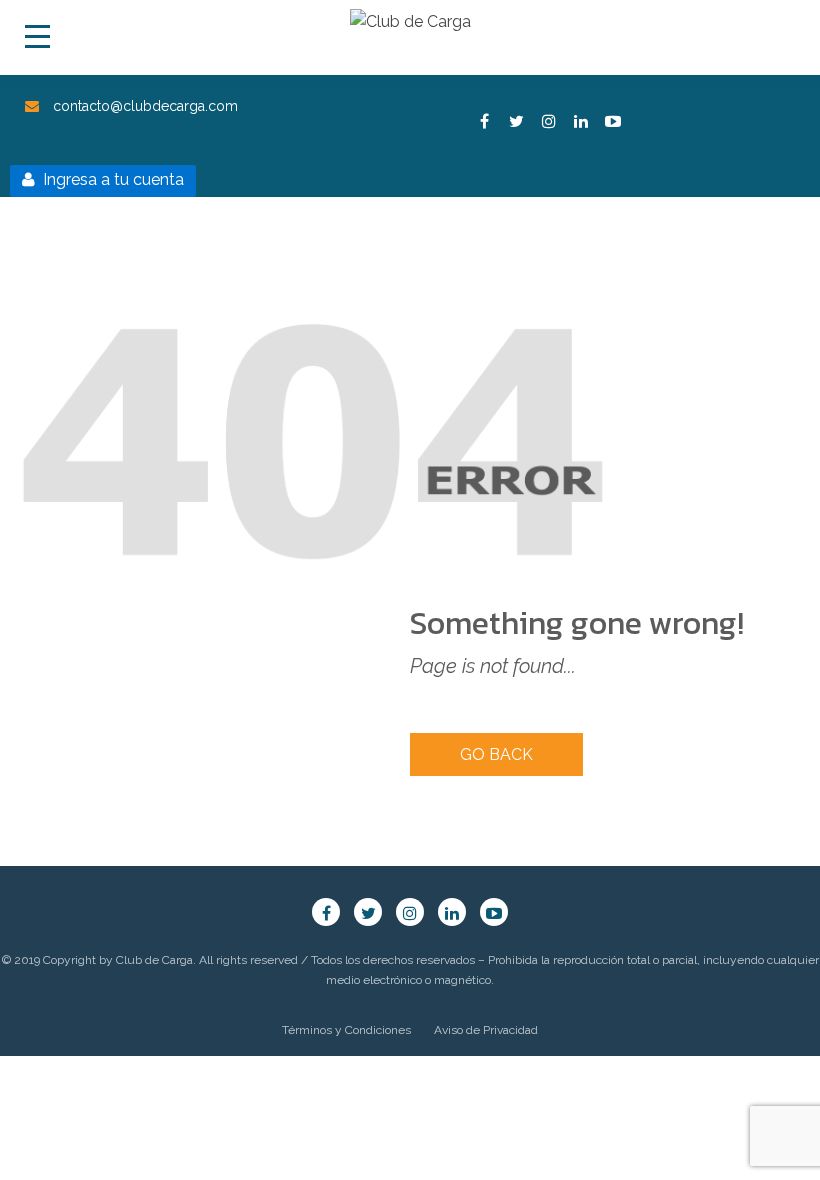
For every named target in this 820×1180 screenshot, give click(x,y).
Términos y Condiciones (346, 1030)
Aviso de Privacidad (486, 1030)
